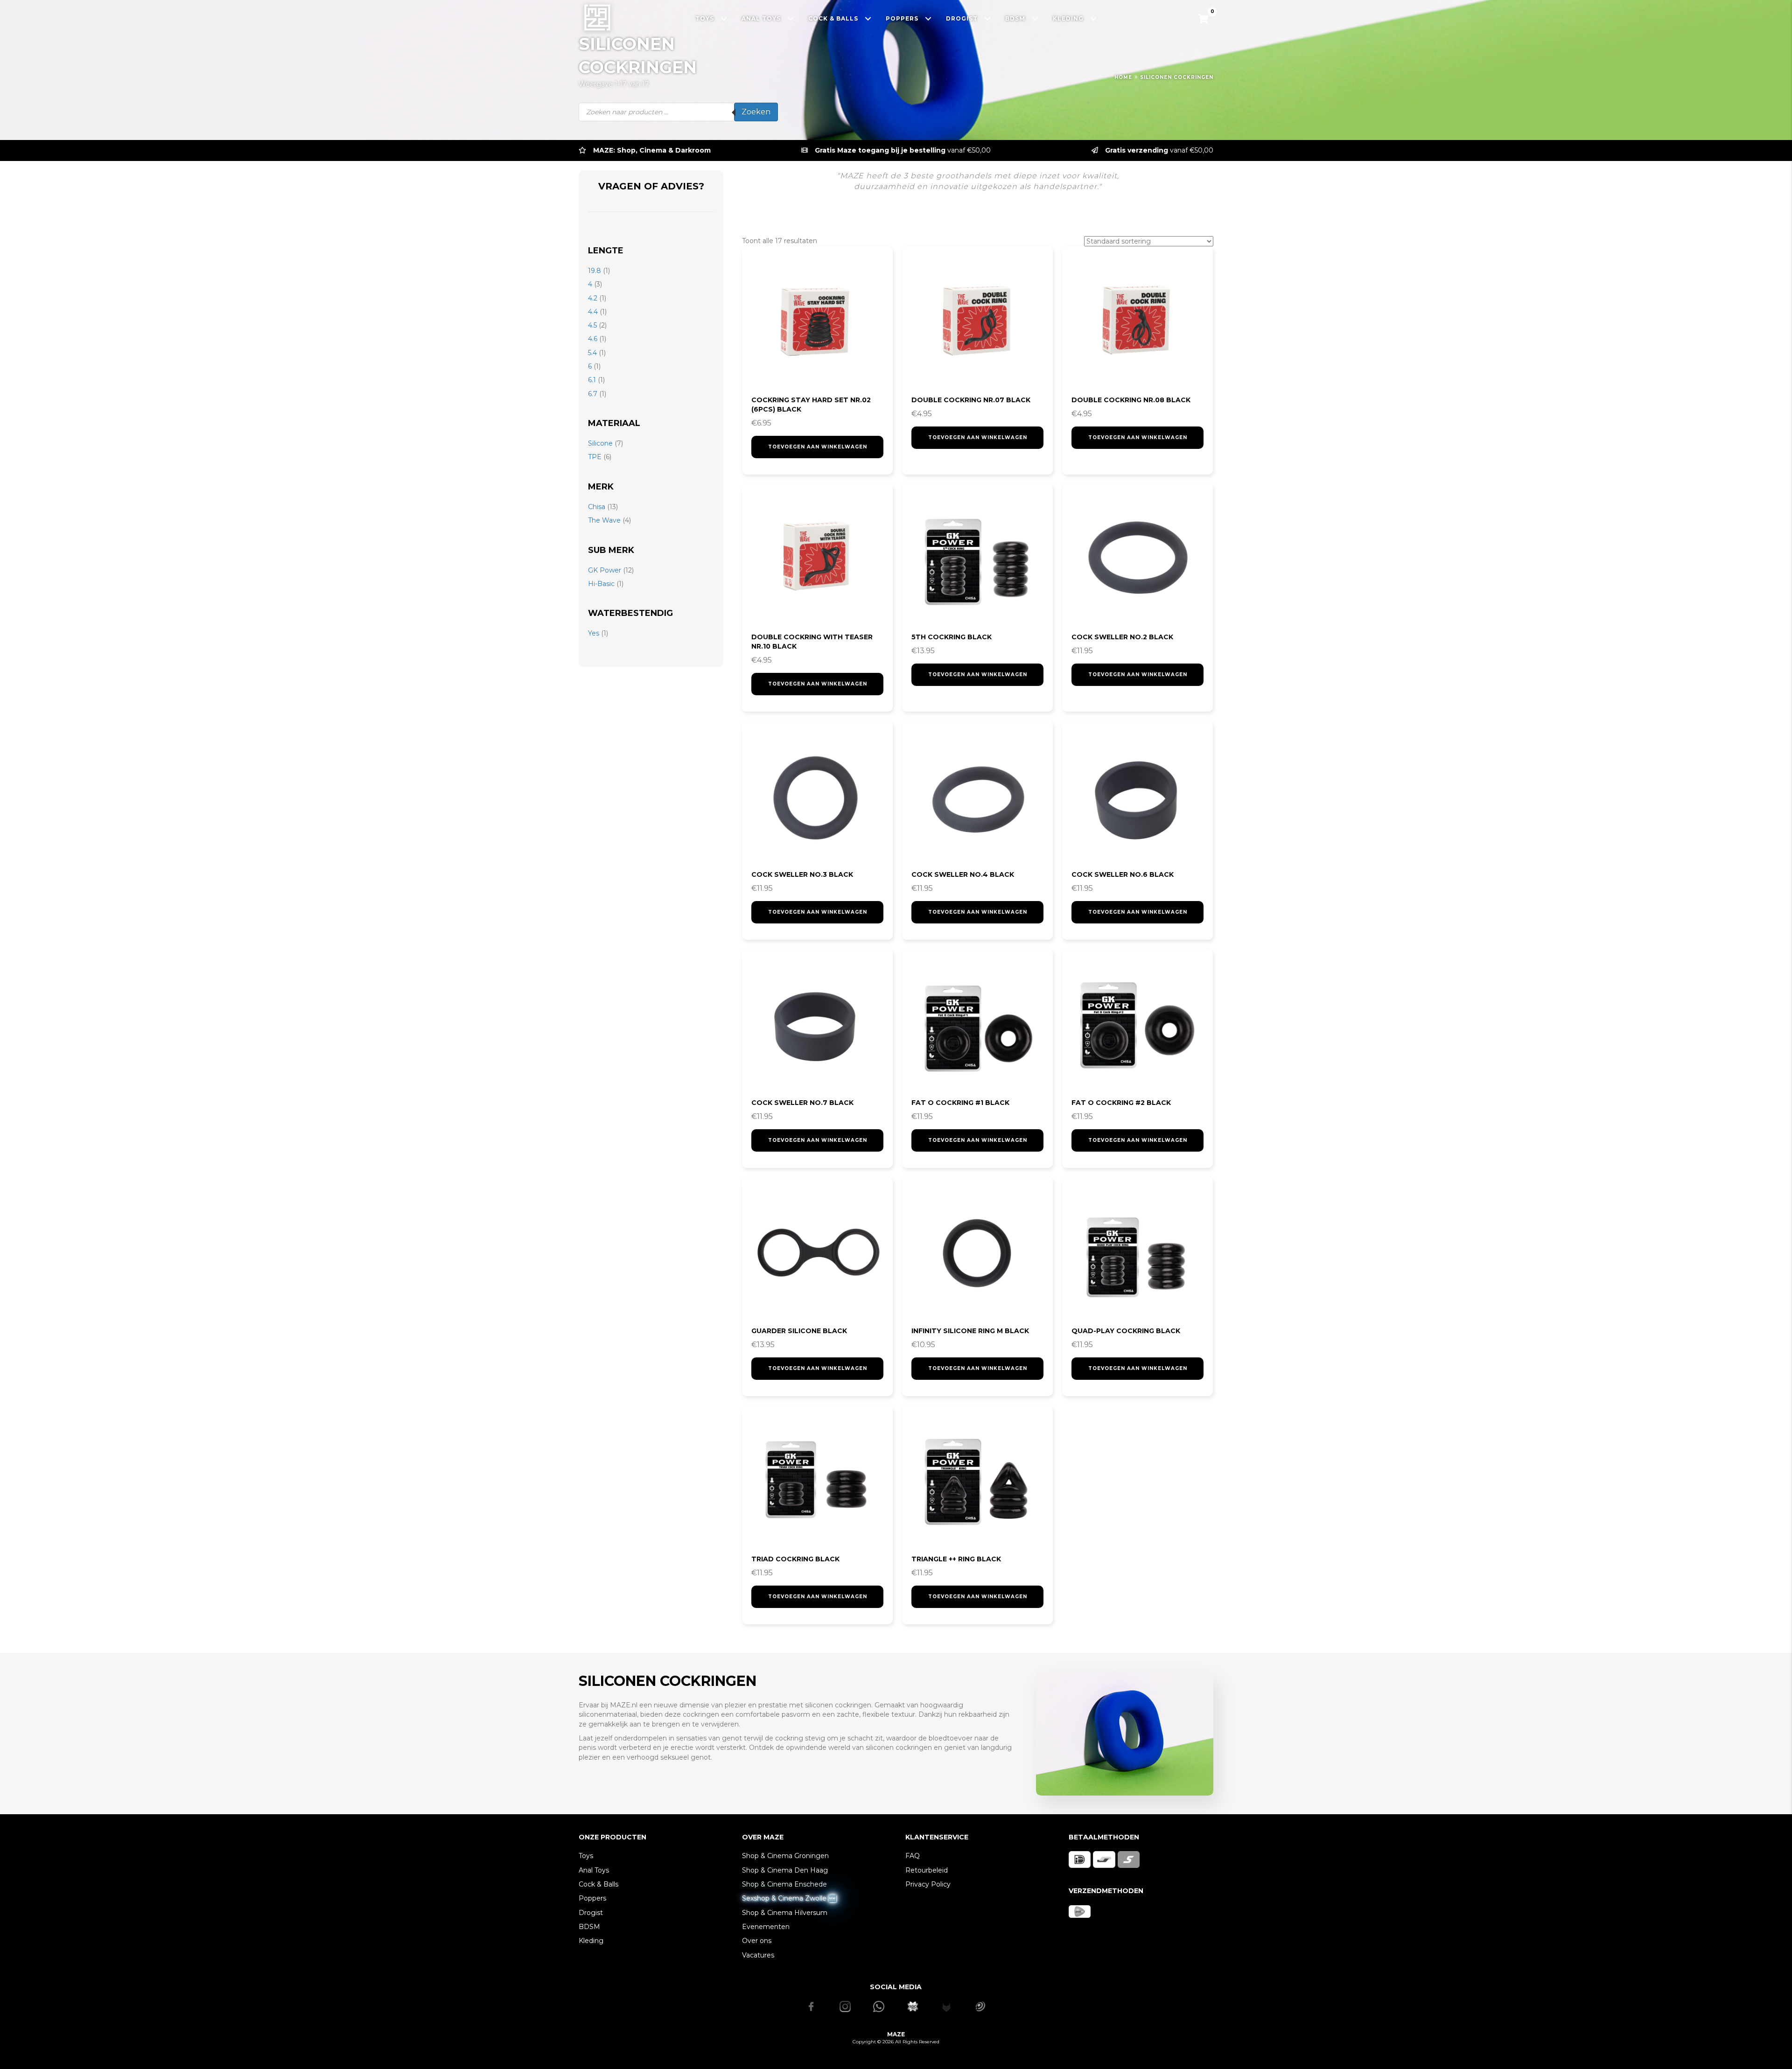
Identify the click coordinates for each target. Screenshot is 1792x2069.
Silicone (600, 443)
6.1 (592, 380)
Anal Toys (594, 1870)
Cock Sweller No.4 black (963, 874)
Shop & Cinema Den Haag (785, 1870)
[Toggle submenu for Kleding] (1094, 18)
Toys (586, 1856)
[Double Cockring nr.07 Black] (977, 322)
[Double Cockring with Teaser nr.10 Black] (817, 559)
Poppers (592, 1898)
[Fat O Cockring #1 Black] (977, 1024)
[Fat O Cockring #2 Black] (1137, 1024)
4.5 (592, 325)
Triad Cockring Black (795, 1559)
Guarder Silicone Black (799, 1331)
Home (1123, 77)
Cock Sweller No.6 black (1123, 874)
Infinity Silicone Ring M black (970, 1331)
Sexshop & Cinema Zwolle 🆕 (789, 1898)
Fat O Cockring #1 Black (960, 1103)
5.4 (592, 353)
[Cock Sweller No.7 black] (817, 1024)
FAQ (913, 1856)
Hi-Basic (601, 584)
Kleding (591, 1941)
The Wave (604, 520)
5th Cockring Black (952, 637)
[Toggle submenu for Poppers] (928, 18)
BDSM (589, 1927)
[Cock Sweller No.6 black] (1137, 796)
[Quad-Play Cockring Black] (1137, 1253)
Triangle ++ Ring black (956, 1559)
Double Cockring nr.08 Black (1131, 400)
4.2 (593, 298)
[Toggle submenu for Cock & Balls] (868, 18)
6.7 (593, 394)
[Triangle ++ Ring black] (977, 1481)
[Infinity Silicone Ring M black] (977, 1253)
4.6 (593, 339)
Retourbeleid (927, 1870)
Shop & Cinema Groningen (785, 1856)
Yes (594, 633)
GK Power (605, 570)
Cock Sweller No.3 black (802, 874)
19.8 (595, 271)
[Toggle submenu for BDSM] (1035, 18)
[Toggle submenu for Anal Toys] (791, 18)
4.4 (593, 312)
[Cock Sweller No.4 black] (977, 796)
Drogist (591, 1913)
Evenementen (766, 1927)
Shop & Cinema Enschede (784, 1884)
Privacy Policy (928, 1884)
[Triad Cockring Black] (817, 1481)
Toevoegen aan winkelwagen (818, 447)
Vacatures (758, 1955)
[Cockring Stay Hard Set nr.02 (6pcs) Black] (817, 322)
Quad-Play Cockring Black (1126, 1331)
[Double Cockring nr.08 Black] (1137, 322)
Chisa (597, 507)
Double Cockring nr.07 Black (971, 400)
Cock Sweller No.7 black (802, 1103)
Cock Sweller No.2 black (1122, 637)
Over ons (757, 1941)
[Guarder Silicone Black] (817, 1253)
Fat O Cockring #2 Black (1121, 1103)
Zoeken (756, 112)
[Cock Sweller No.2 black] (1137, 559)
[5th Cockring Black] (977, 559)
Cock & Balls (598, 1884)
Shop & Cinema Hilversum (785, 1913)
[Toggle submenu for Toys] (724, 18)
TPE (595, 457)
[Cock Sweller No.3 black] (817, 796)
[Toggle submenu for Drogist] (988, 18)
